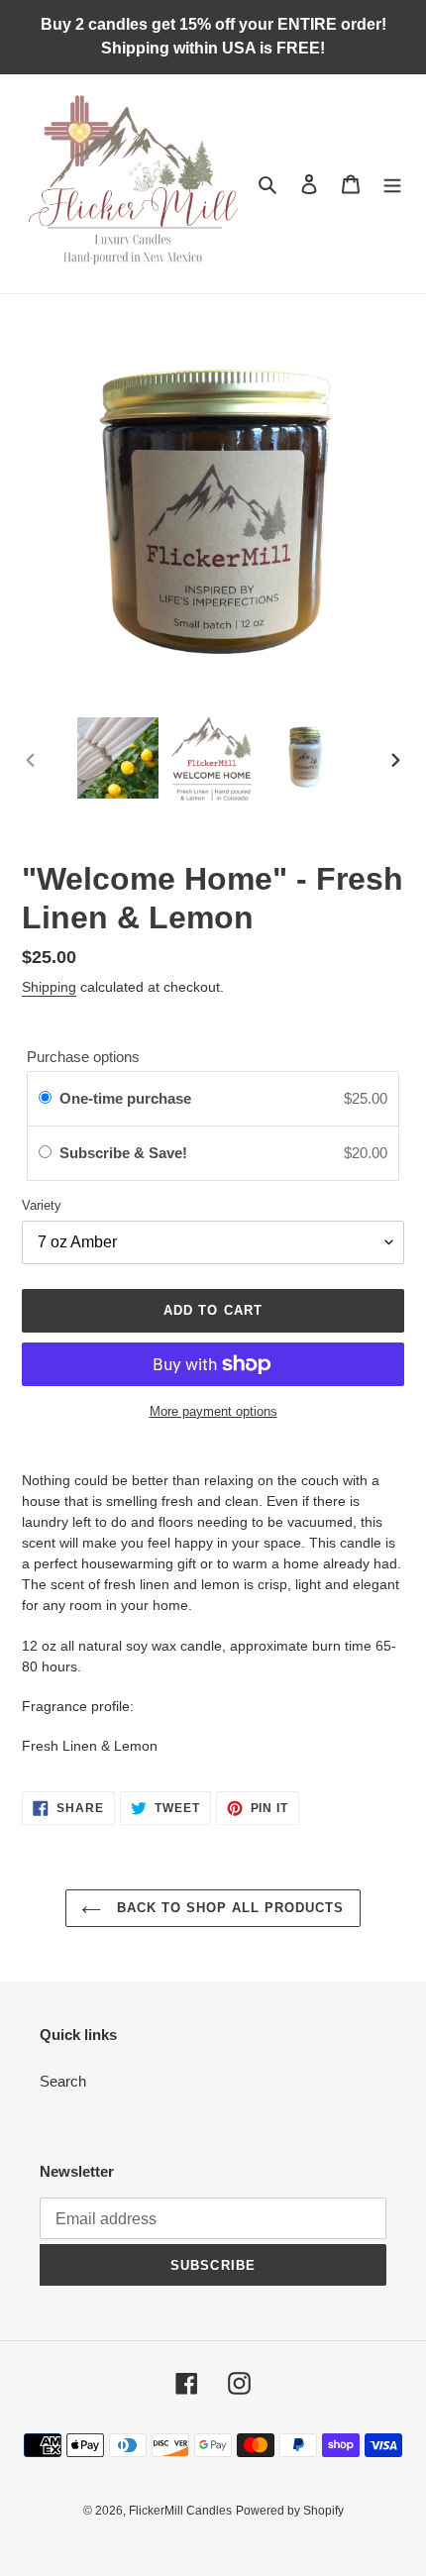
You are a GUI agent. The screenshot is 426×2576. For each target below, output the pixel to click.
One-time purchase (125, 1098)
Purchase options (83, 1057)
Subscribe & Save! (125, 1153)
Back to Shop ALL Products (227, 1908)
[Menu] (392, 184)
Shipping (49, 987)
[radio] (45, 1099)
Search (63, 2081)
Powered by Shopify (290, 2511)
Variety (42, 1205)
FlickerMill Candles (180, 2511)
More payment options (213, 1411)
